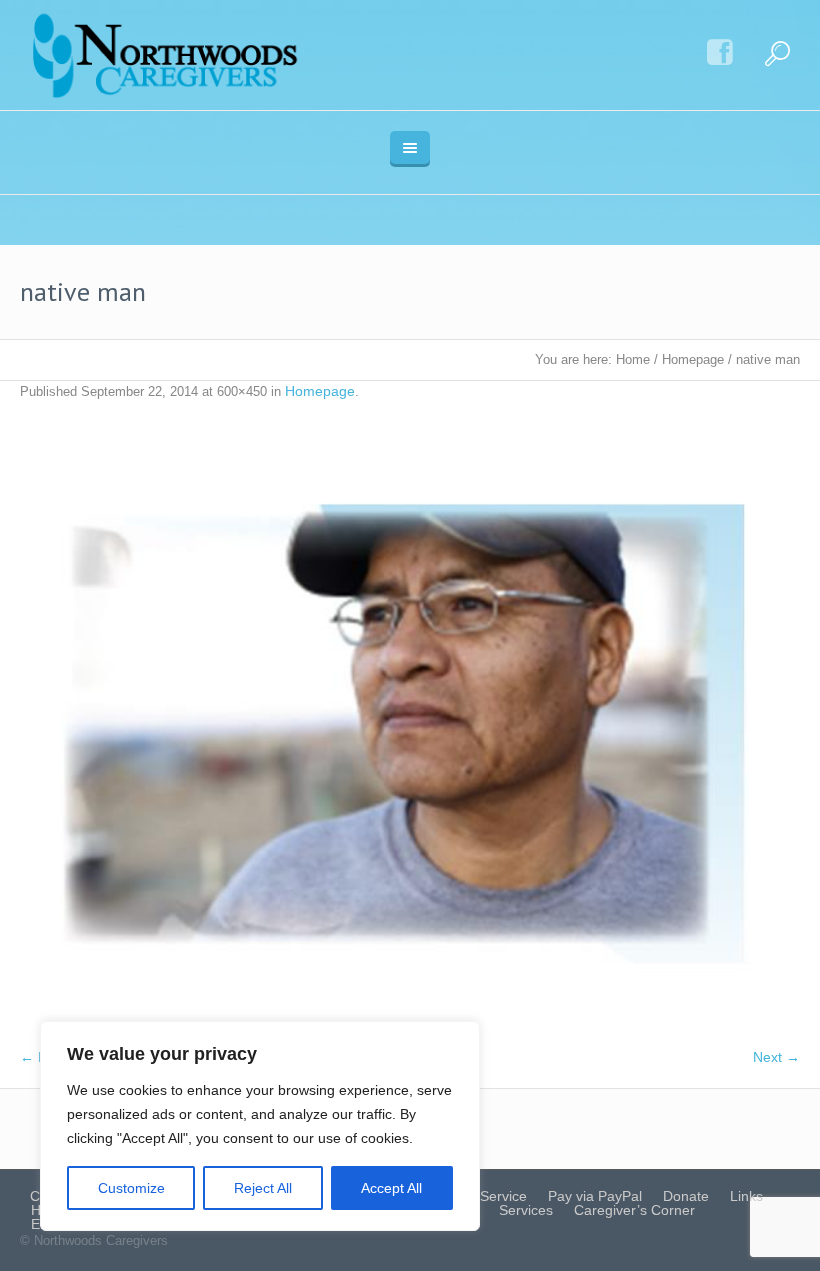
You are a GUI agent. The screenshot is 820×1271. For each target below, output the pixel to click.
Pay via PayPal (595, 1196)
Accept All (391, 1188)
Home (633, 359)
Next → (776, 1057)
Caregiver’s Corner (634, 1210)
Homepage (693, 359)
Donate (686, 1196)
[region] (260, 1126)
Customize (131, 1188)
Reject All (263, 1188)
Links (746, 1196)
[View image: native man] (410, 734)
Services (526, 1210)
